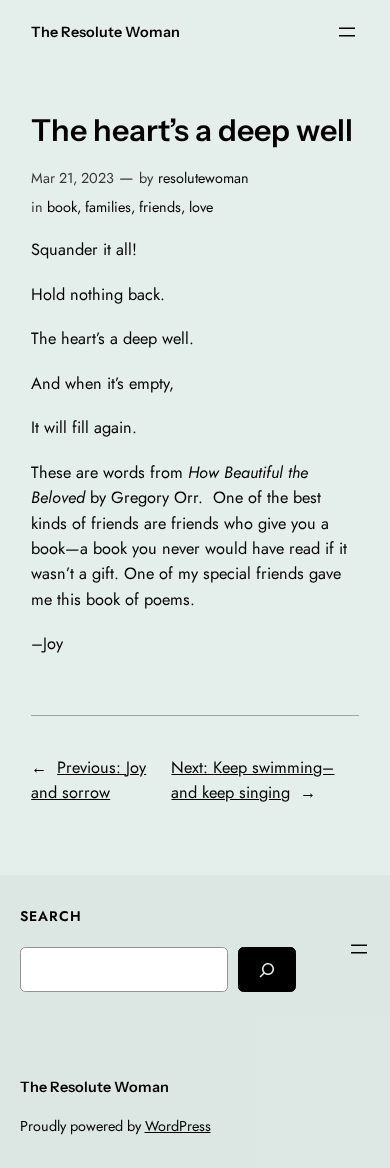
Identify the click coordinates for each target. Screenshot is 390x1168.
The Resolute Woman (105, 32)
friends (160, 207)
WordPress (178, 1126)
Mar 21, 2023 (72, 178)
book (62, 207)
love (201, 207)
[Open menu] (347, 32)
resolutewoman (203, 178)
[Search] (267, 969)
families (108, 207)
